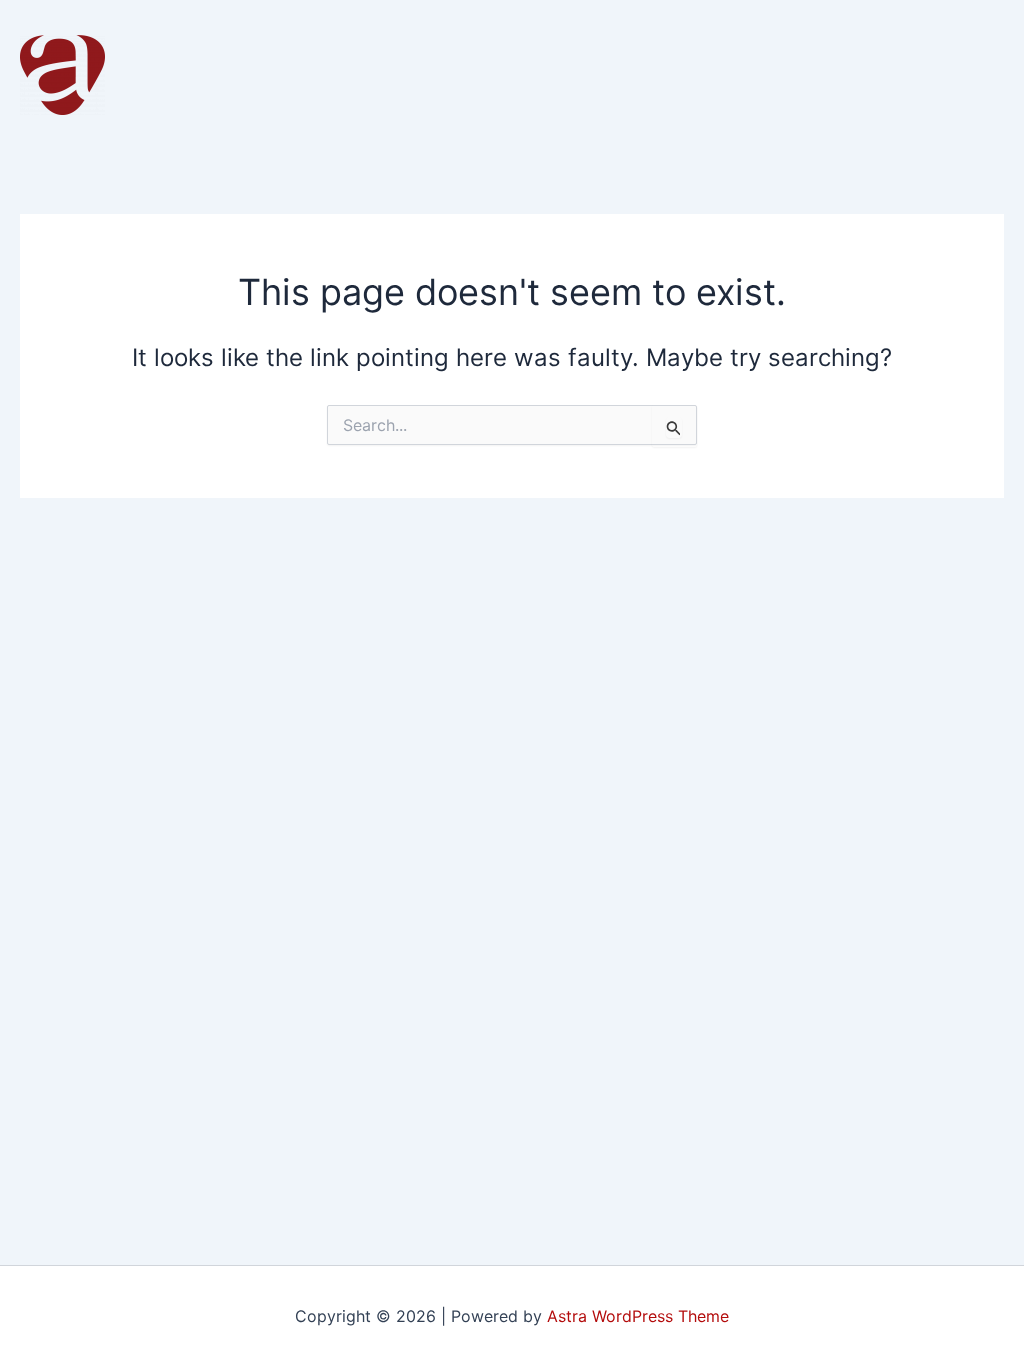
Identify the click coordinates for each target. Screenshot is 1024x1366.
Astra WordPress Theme (638, 1316)
